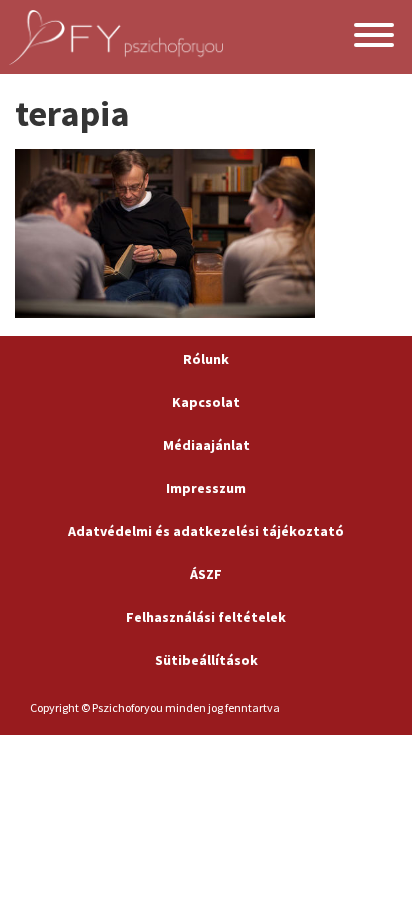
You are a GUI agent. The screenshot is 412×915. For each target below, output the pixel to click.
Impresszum (206, 488)
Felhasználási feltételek (206, 617)
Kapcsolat (206, 402)
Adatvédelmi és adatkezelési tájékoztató (206, 531)
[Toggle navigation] (374, 37)
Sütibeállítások (206, 660)
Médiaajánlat (206, 445)
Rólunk (206, 359)
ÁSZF (206, 574)
